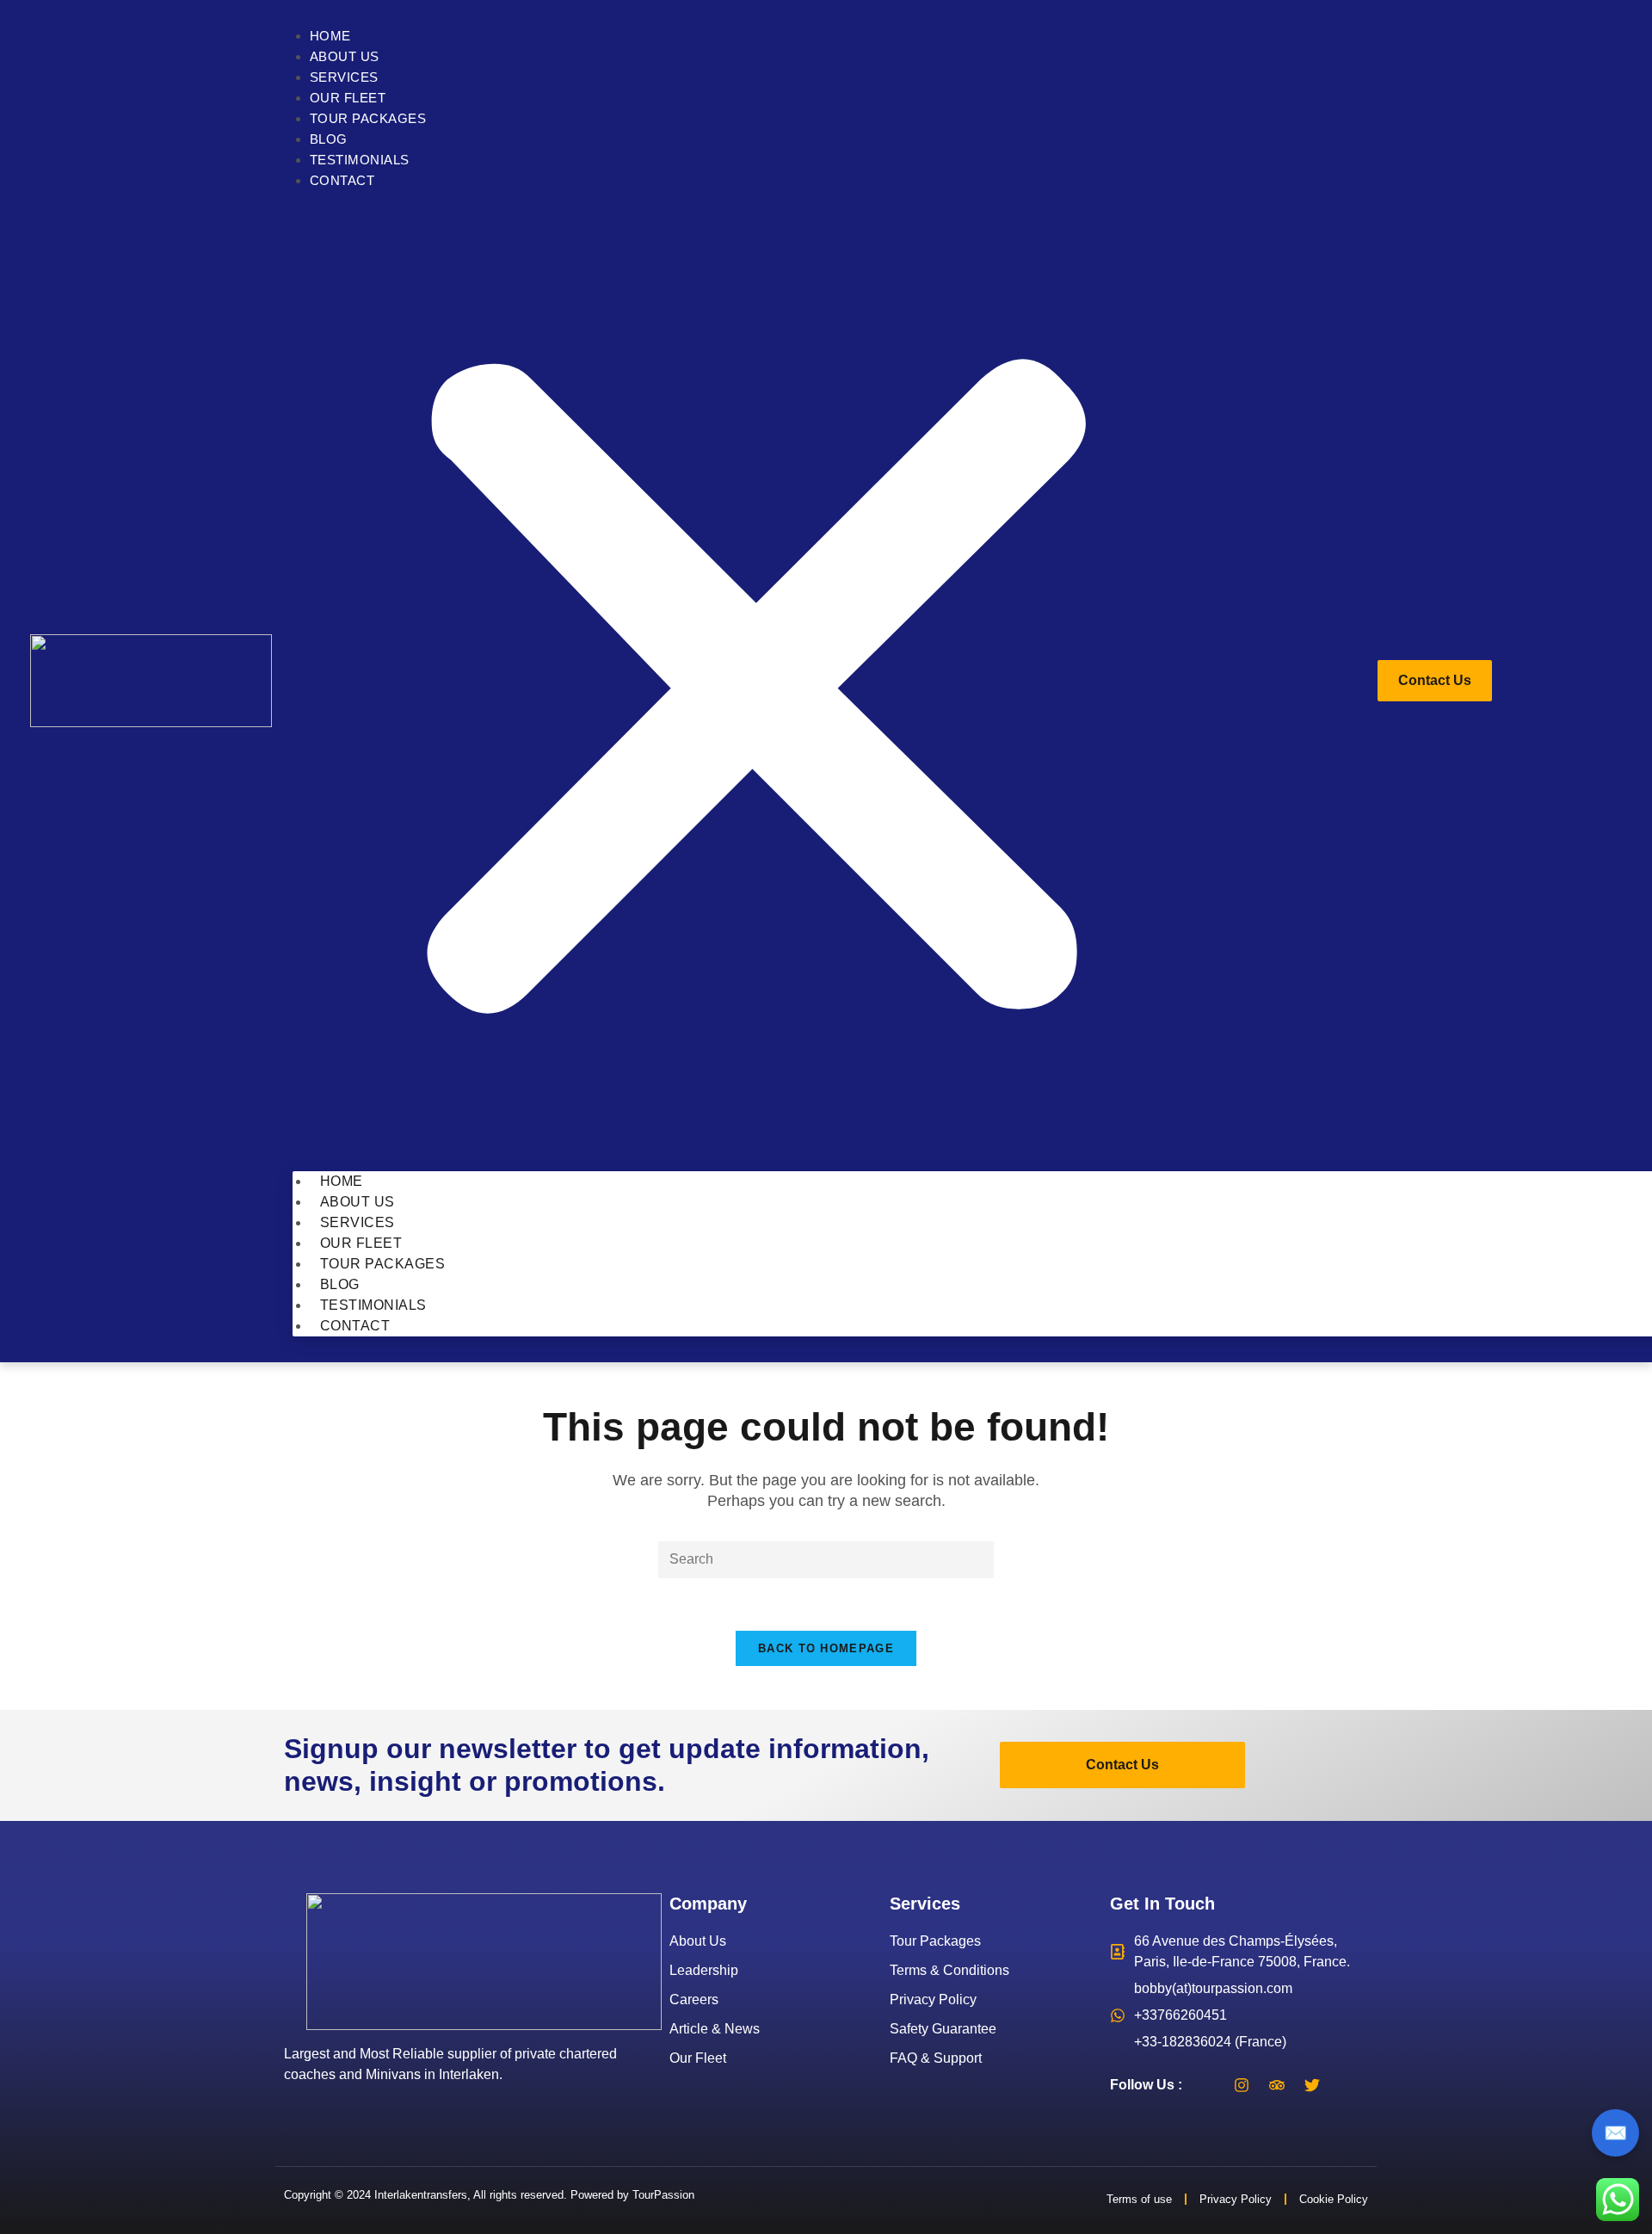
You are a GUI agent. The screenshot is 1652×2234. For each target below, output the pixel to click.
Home (330, 36)
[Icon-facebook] (1206, 2085)
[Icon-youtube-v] (1347, 2085)
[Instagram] (1242, 2085)
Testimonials (360, 160)
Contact (342, 180)
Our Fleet (348, 98)
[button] (756, 681)
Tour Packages (368, 118)
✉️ (1615, 2133)
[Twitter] (1312, 2085)
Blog (329, 139)
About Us (345, 56)
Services (344, 77)
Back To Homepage (826, 1648)
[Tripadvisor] (1277, 2085)
